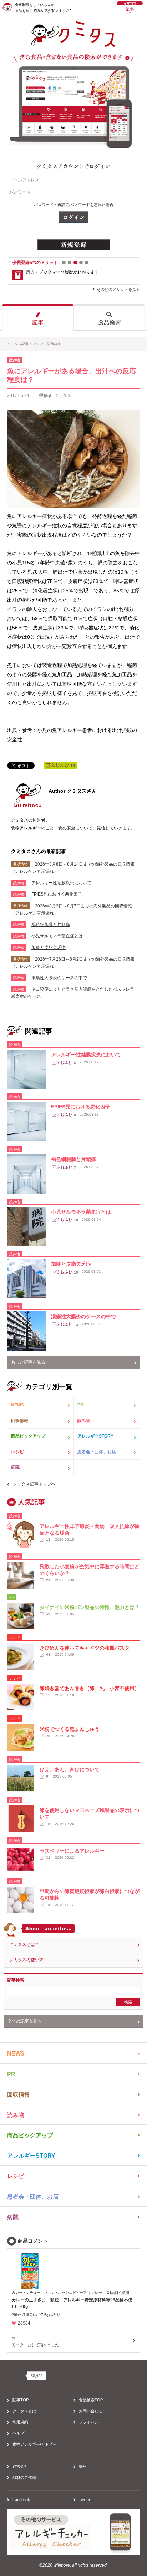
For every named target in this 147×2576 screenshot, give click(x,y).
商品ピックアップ (28, 1436)
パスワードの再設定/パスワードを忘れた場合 (74, 205)
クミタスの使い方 (26, 1960)
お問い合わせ (91, 2411)
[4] (81, 263)
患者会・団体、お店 (97, 1452)
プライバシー (91, 2422)
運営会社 (20, 2466)
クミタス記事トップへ (34, 1484)
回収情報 (20, 1421)
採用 (83, 2466)
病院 (15, 1467)
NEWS (17, 1405)
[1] (64, 263)
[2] (70, 263)
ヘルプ (18, 2433)
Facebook (21, 2500)
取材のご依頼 (24, 2477)
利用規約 (20, 2422)
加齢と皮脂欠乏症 (49, 947)
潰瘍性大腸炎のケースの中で (59, 978)
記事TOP (21, 2400)
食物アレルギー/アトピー (35, 2444)
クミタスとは (24, 2411)
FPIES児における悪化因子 (57, 894)
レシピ (17, 1452)
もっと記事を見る (28, 1362)
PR (80, 1405)
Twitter (85, 2500)
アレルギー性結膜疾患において (61, 883)
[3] (75, 263)
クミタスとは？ (24, 1944)
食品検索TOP (91, 2400)
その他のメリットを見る (118, 289)
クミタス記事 (18, 344)
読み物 (84, 1421)
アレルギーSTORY (95, 1436)
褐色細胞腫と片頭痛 (51, 925)
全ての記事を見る (25, 2021)
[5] (87, 263)
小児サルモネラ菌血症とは (57, 936)
